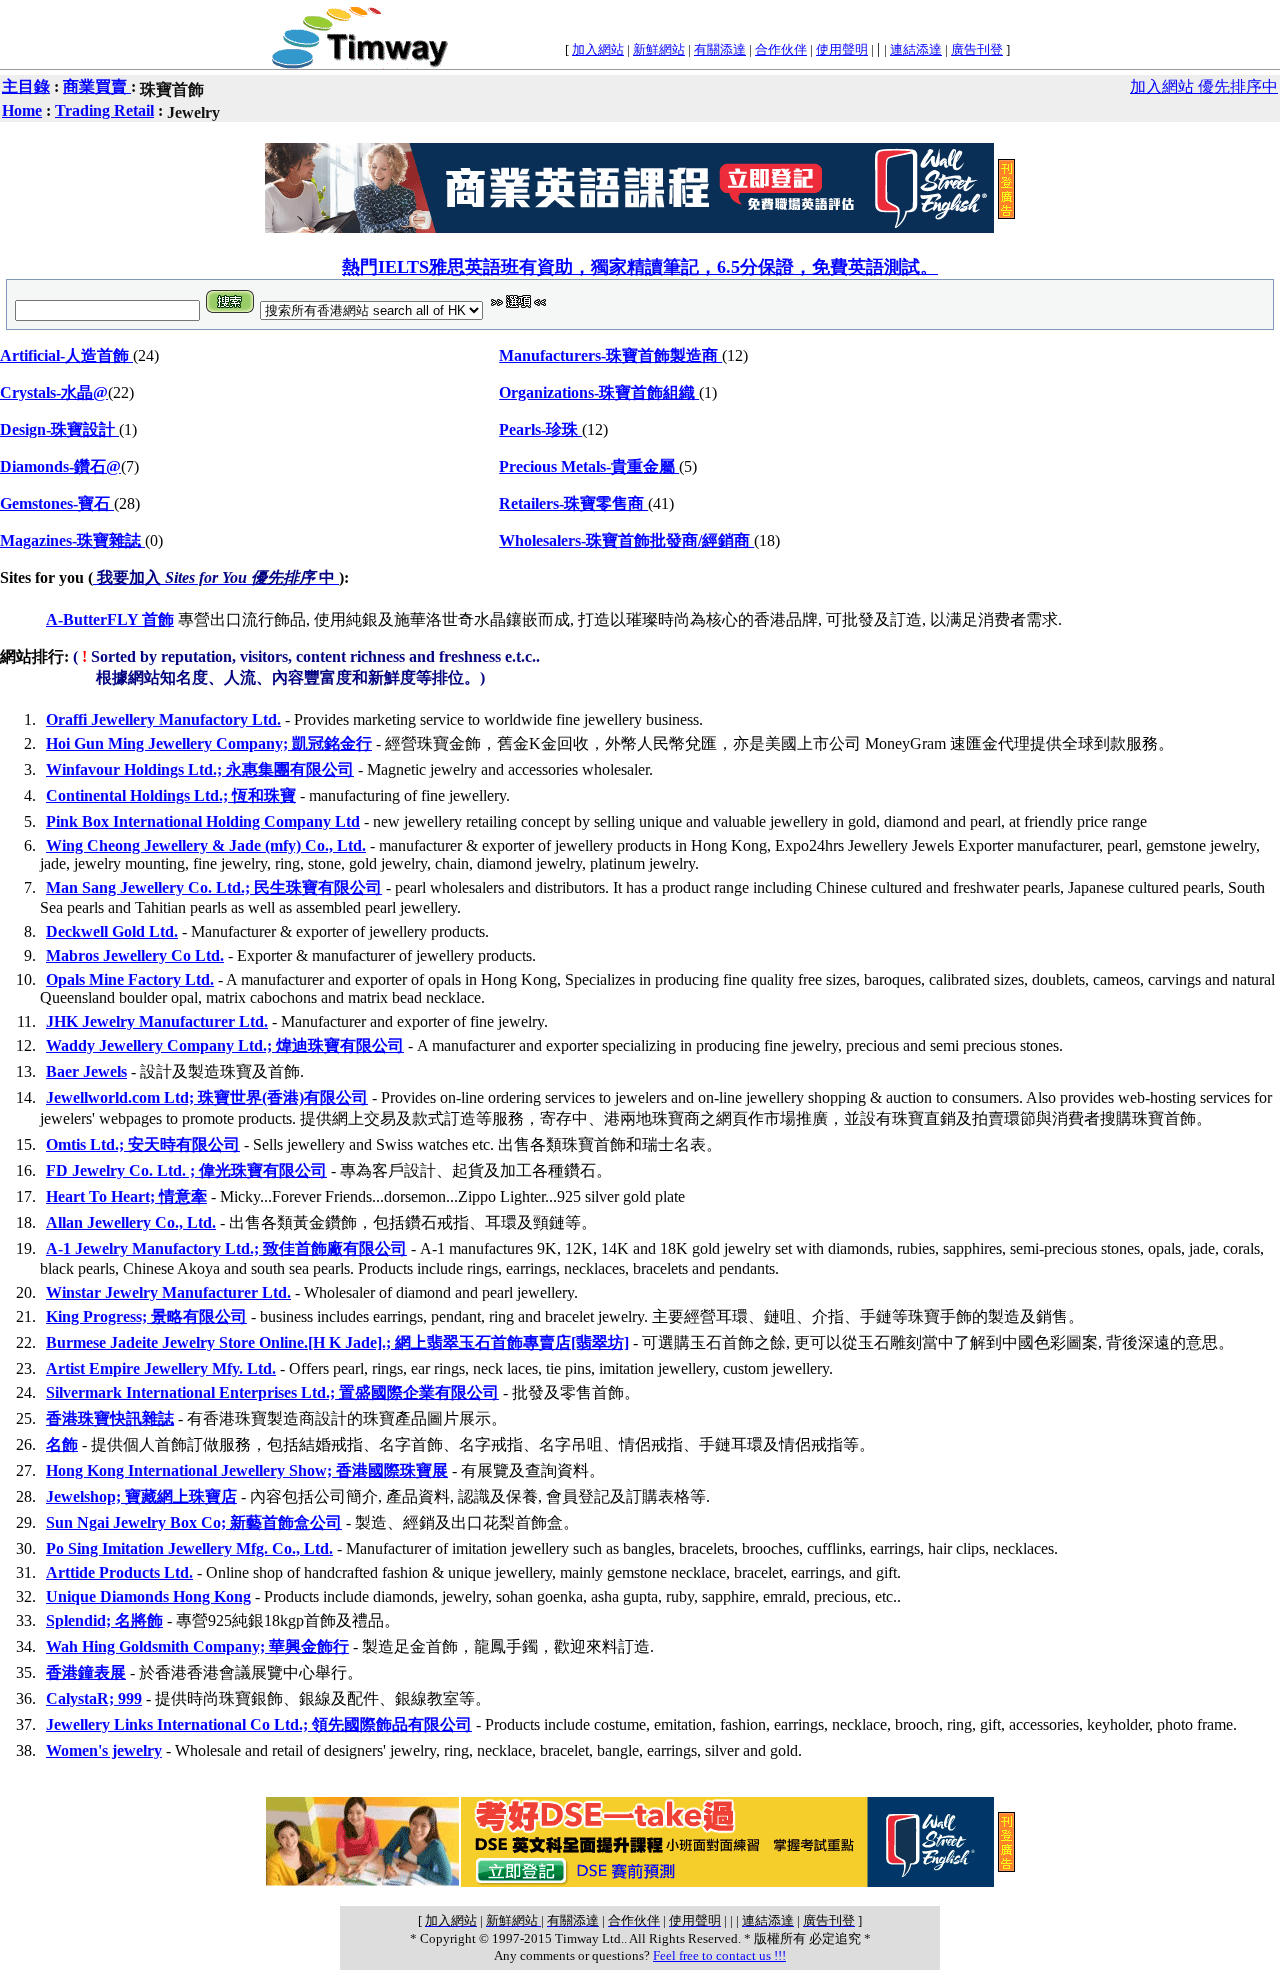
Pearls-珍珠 (540, 429)
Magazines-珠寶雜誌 (72, 540)
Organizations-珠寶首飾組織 (599, 392)
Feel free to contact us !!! (719, 1955)
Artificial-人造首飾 (66, 355)
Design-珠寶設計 (59, 429)
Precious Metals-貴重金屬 (589, 466)
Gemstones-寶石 (57, 503)
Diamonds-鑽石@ (60, 466)
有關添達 (720, 49)
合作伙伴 (781, 49)
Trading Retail (104, 110)
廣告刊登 (977, 49)
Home (22, 110)
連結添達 (916, 49)
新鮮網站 (659, 49)
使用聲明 (842, 49)
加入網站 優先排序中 (1204, 86)
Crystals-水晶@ (54, 392)
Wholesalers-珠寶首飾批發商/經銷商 (626, 540)
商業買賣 (97, 86)
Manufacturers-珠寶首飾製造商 (610, 355)
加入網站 (598, 49)
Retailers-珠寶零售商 (573, 503)
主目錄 (26, 86)
